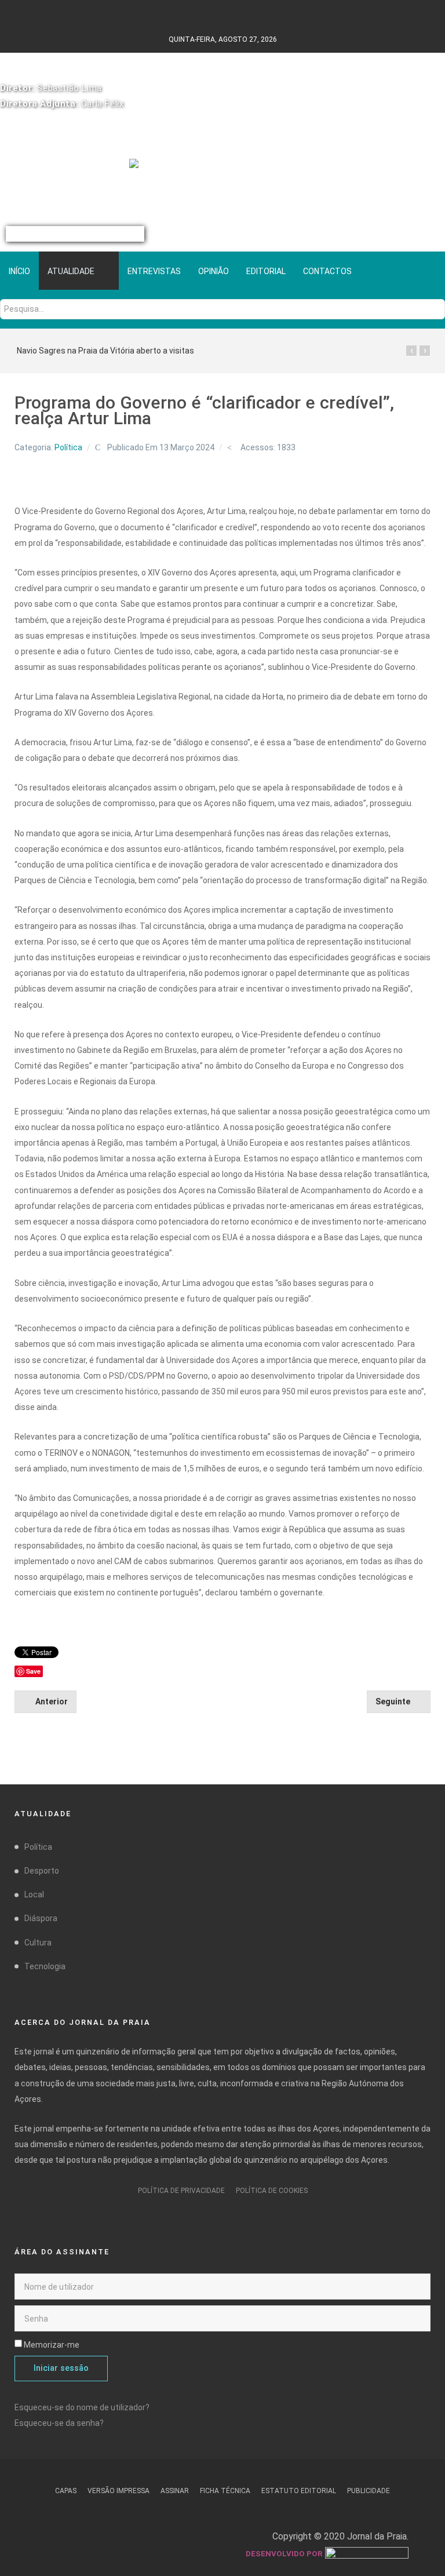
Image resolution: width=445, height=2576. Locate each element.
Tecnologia (45, 1966)
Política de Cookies (272, 2191)
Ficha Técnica (225, 2491)
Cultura (38, 1943)
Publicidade (369, 2491)
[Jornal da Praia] (223, 170)
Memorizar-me (52, 2345)
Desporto (42, 1871)
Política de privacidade (181, 2191)
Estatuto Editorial (299, 2491)
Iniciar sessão (61, 2368)
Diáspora (41, 1918)
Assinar (175, 2491)
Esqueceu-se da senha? (59, 2423)
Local (34, 1894)
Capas (66, 2491)
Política (68, 447)
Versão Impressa (118, 2491)
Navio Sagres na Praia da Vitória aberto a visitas (105, 351)
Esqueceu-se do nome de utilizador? (82, 2407)
